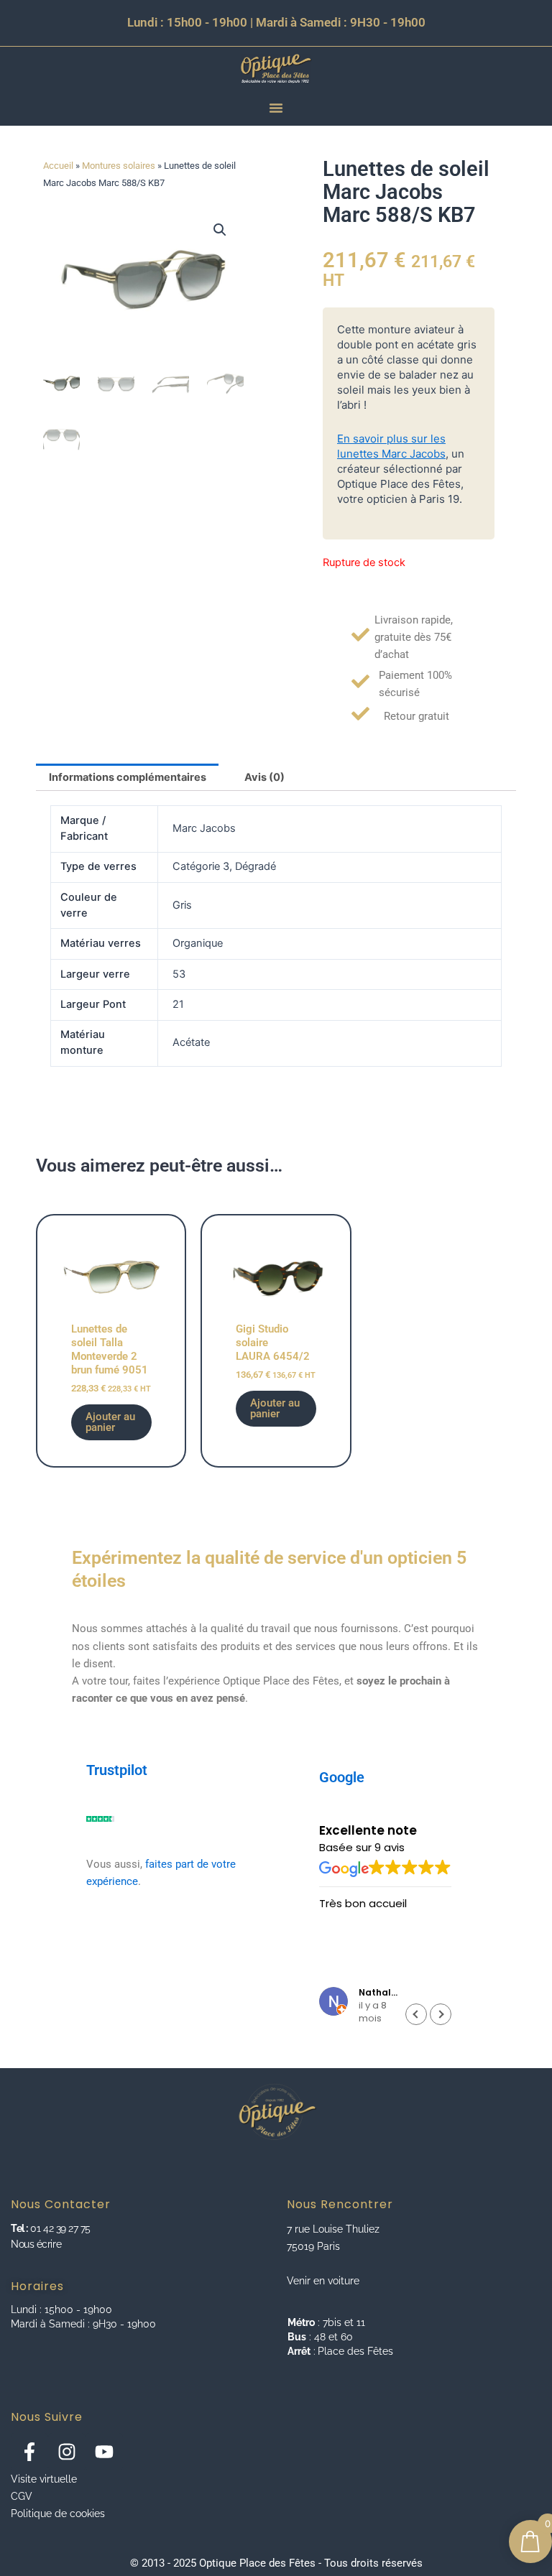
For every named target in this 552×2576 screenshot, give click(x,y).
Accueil (58, 166)
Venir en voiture (323, 2281)
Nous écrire (36, 2244)
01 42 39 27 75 (59, 2228)
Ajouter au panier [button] (110, 1422)
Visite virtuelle (44, 2479)
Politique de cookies (58, 2514)
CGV (22, 2496)
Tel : (19, 2228)
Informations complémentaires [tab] (128, 777)
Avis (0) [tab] (264, 777)
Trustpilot (117, 1770)
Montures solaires (119, 166)
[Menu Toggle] (276, 108)
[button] (220, 230)
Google (342, 1777)
